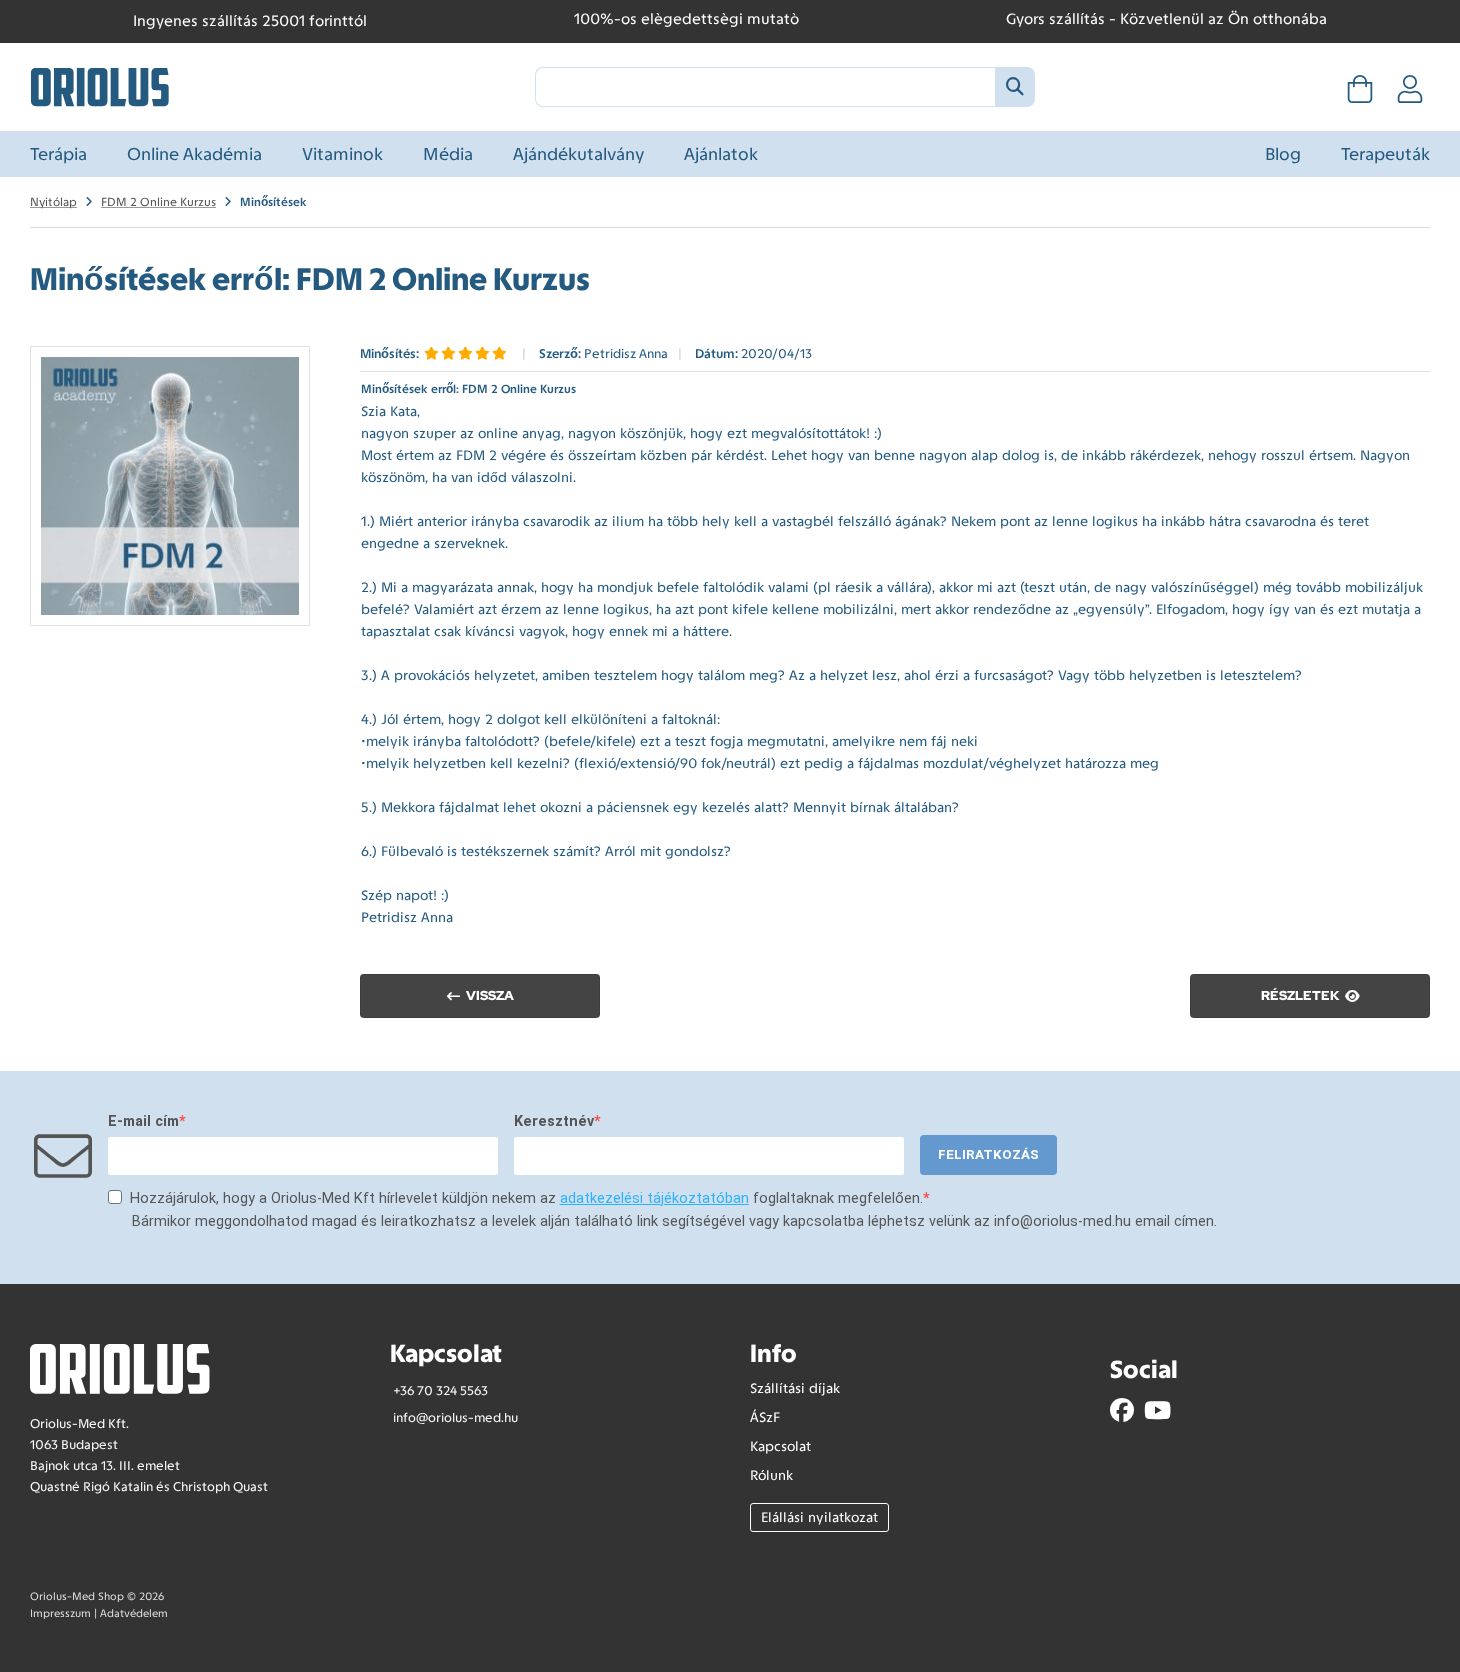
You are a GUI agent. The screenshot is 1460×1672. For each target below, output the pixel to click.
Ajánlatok (721, 154)
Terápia (58, 154)
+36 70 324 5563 (440, 1390)
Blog (1283, 154)
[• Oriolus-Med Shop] (100, 85)
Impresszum (60, 1613)
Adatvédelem (134, 1613)
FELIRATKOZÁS (988, 1154)
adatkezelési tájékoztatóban (654, 1198)
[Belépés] (1410, 95)
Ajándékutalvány (578, 154)
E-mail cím (143, 1121)
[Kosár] (1360, 95)
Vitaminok (342, 154)
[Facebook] (1122, 1410)
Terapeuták (1385, 154)
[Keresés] (1014, 87)
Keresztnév (554, 1121)
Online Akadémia (194, 154)
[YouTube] (1157, 1410)
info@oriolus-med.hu (455, 1417)
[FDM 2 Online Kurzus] (170, 486)
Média (448, 154)
